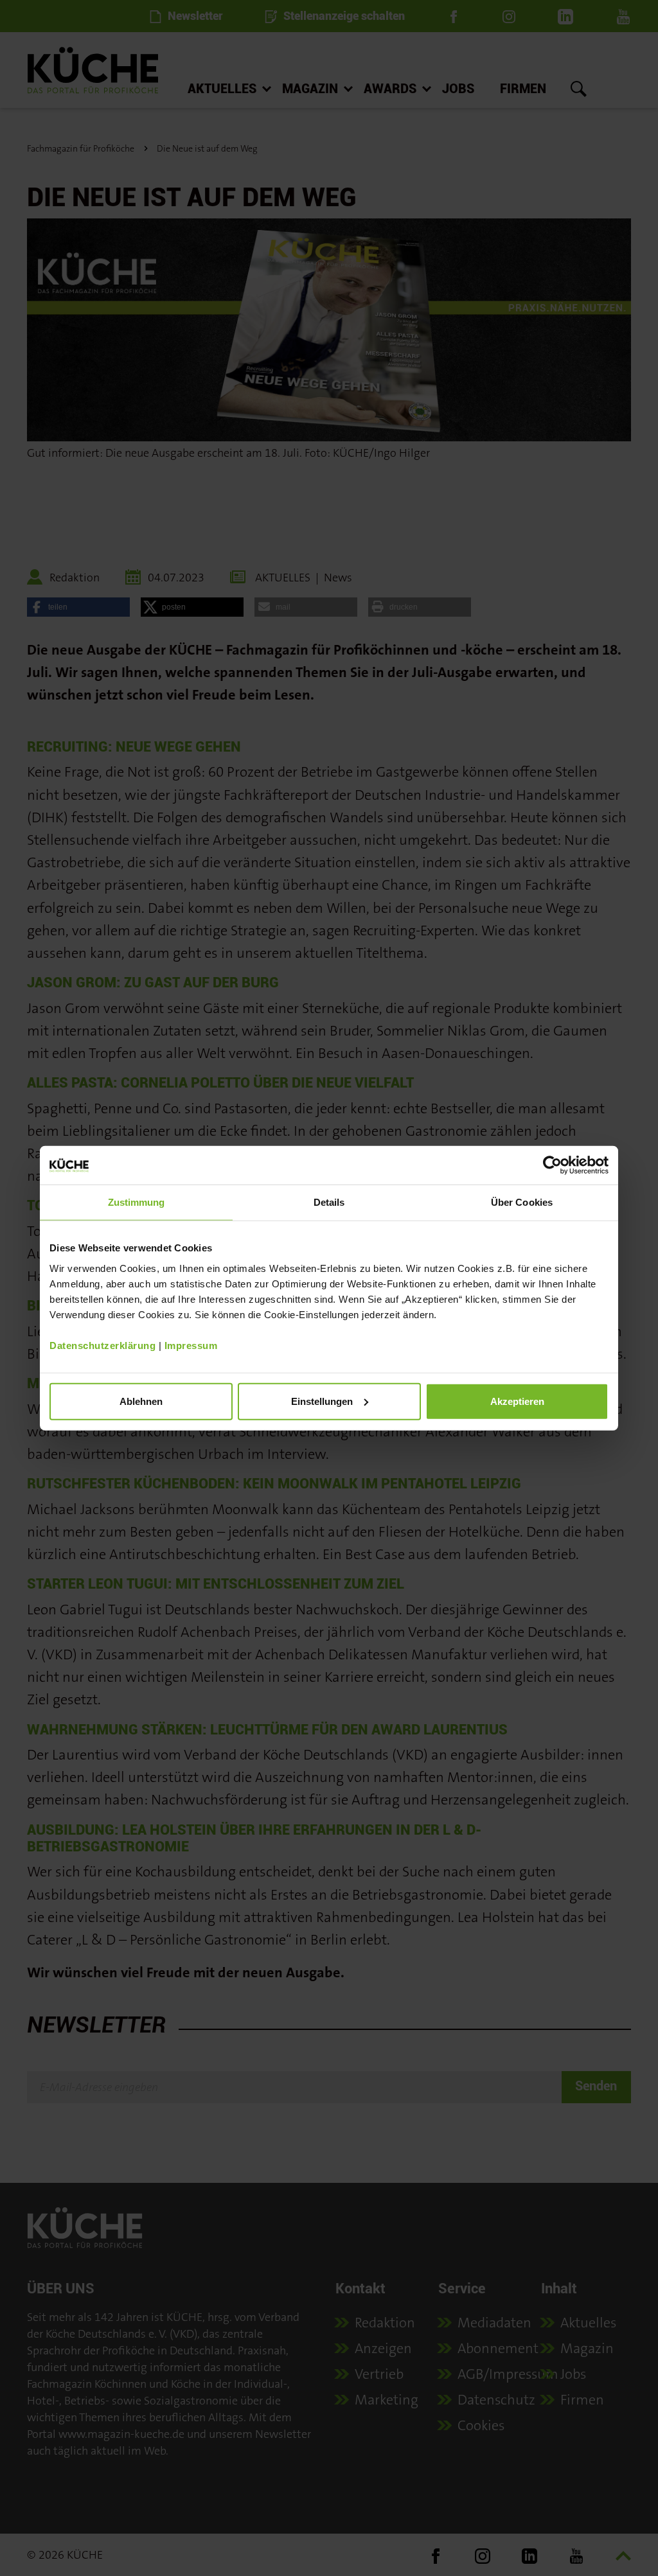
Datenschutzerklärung (102, 1345)
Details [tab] (329, 1202)
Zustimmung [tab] (137, 1202)
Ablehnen (141, 1401)
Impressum (191, 1345)
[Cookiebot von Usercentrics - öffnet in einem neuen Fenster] (552, 1165)
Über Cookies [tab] (522, 1202)
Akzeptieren (517, 1401)
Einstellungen (322, 1401)
